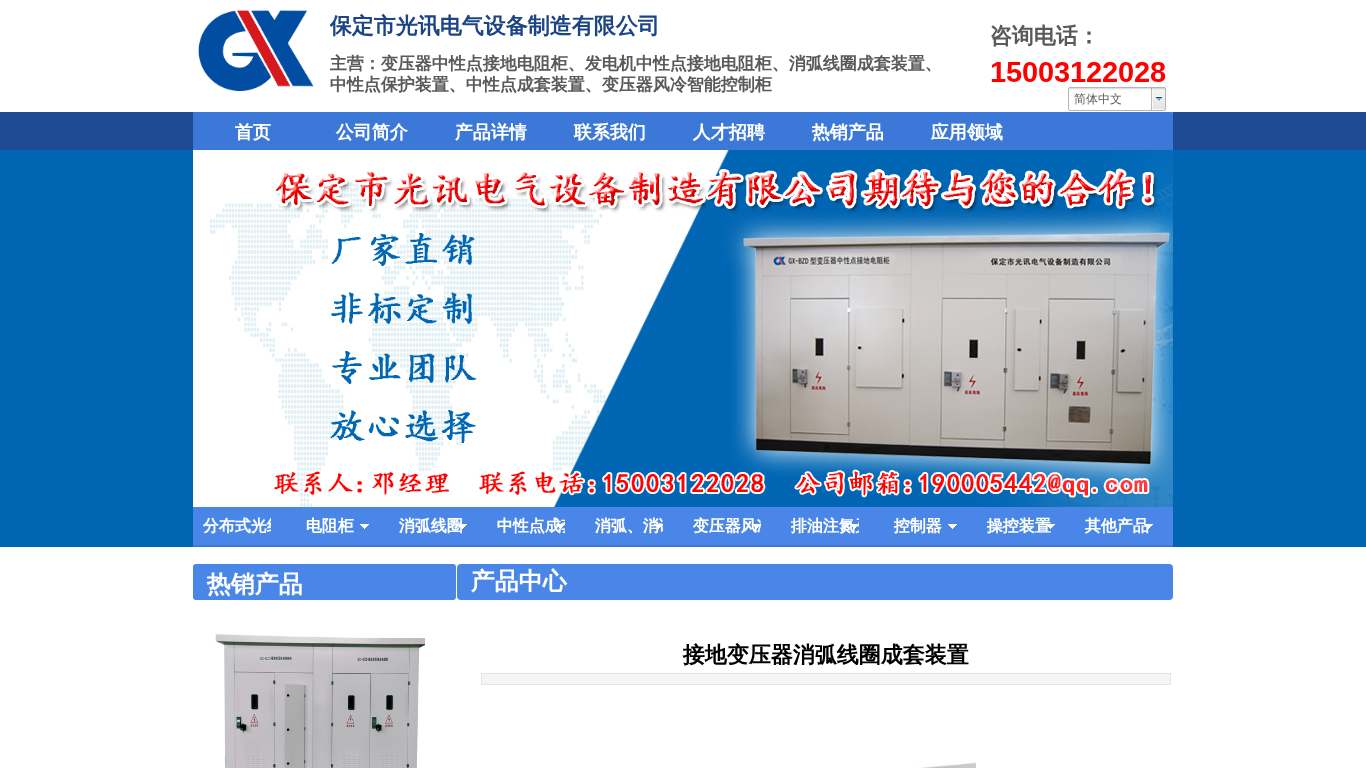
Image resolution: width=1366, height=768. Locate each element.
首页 (253, 132)
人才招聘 (729, 132)
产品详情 (491, 132)
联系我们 (610, 132)
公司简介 (372, 132)
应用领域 (967, 132)
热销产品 (848, 132)
